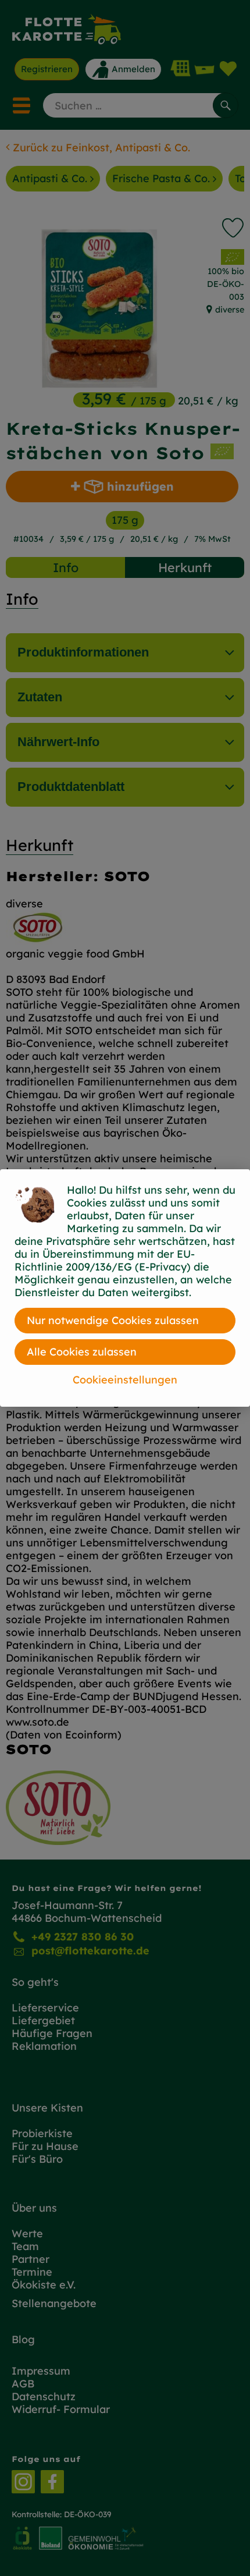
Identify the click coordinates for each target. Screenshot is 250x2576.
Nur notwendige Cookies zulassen (113, 1320)
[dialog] (125, 1288)
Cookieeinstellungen (125, 1380)
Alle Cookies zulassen (82, 1352)
